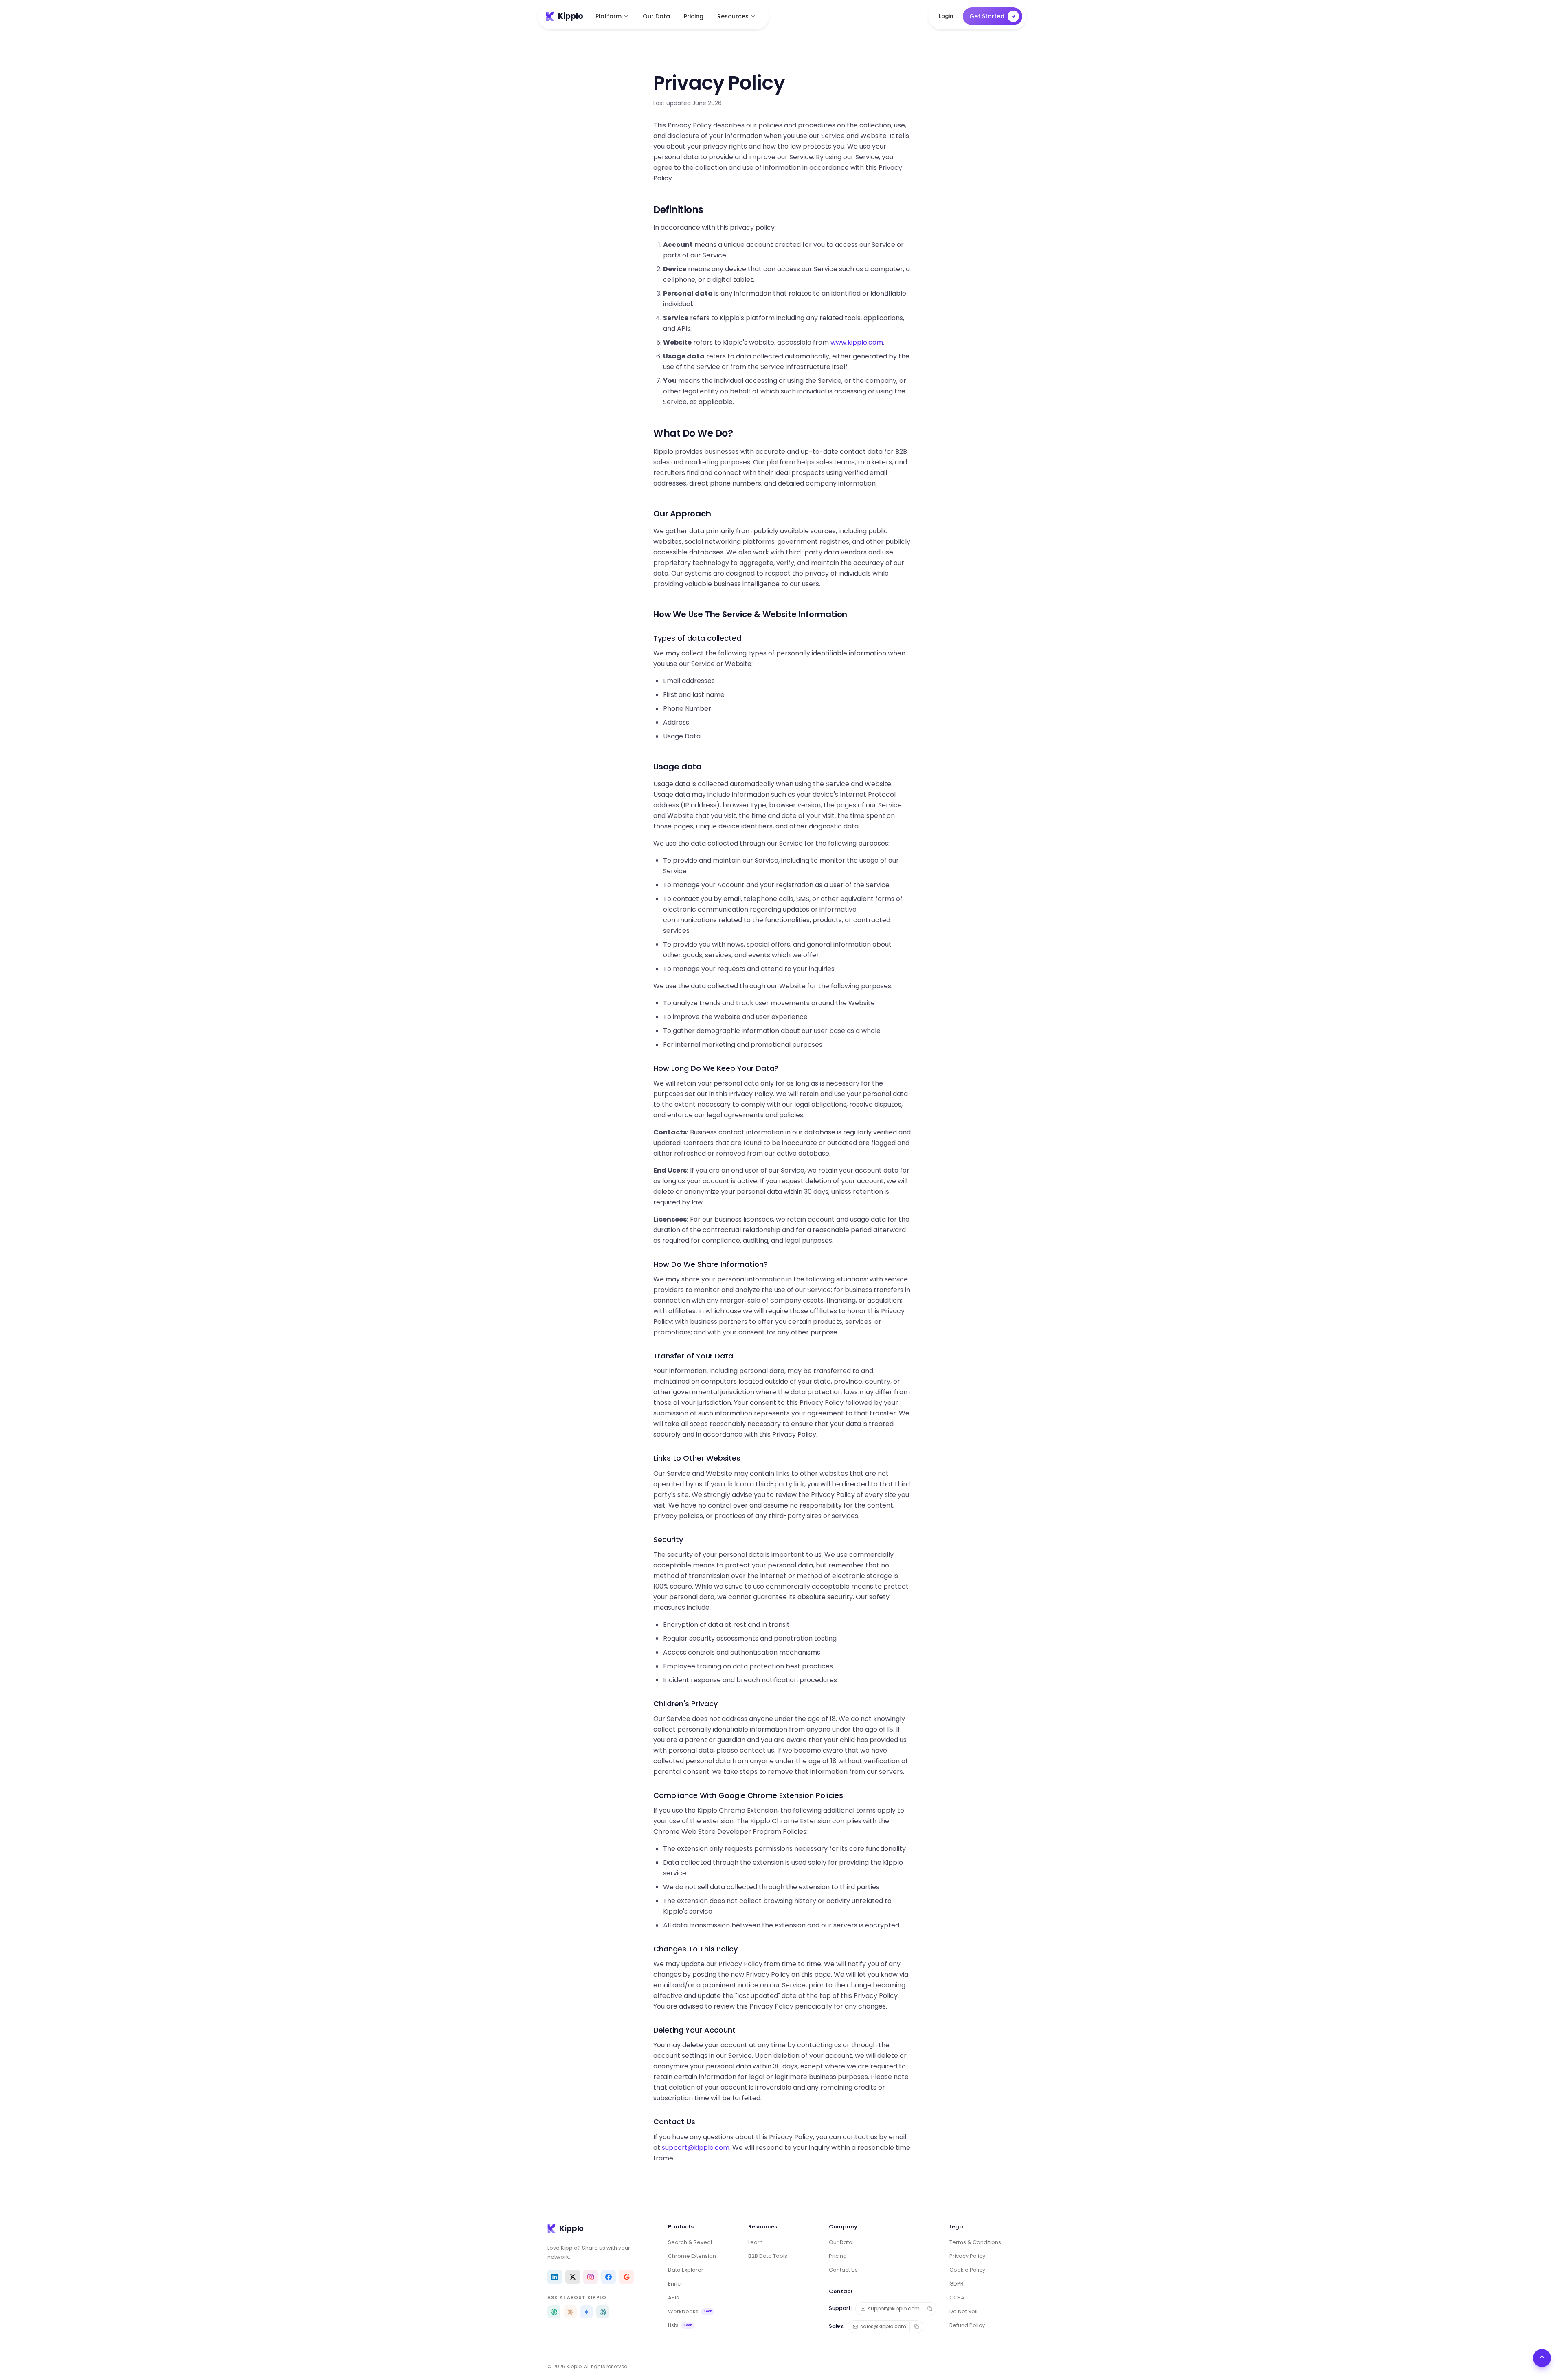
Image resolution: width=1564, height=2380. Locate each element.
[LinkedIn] (555, 2277)
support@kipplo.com (696, 2148)
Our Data (656, 16)
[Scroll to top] (1542, 2358)
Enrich (676, 2284)
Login (946, 16)
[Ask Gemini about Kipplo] (586, 2312)
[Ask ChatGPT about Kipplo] (554, 2312)
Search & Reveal (690, 2242)
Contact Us (843, 2270)
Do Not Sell (963, 2311)
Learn (756, 2242)
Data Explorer (686, 2270)
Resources (733, 16)
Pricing (694, 16)
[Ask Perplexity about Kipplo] (603, 2312)
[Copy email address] (930, 2309)
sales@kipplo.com (883, 2326)
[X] (573, 2277)
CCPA (957, 2298)
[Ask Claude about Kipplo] (570, 2312)
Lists (680, 2325)
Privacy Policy (967, 2256)
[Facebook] (608, 2277)
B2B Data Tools (768, 2256)
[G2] (626, 2277)
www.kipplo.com (857, 342)
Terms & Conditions (975, 2242)
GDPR (957, 2284)
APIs (673, 2298)
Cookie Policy (967, 2270)
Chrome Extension (692, 2256)
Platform (608, 16)
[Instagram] (591, 2277)
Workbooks (690, 2311)
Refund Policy (967, 2325)
